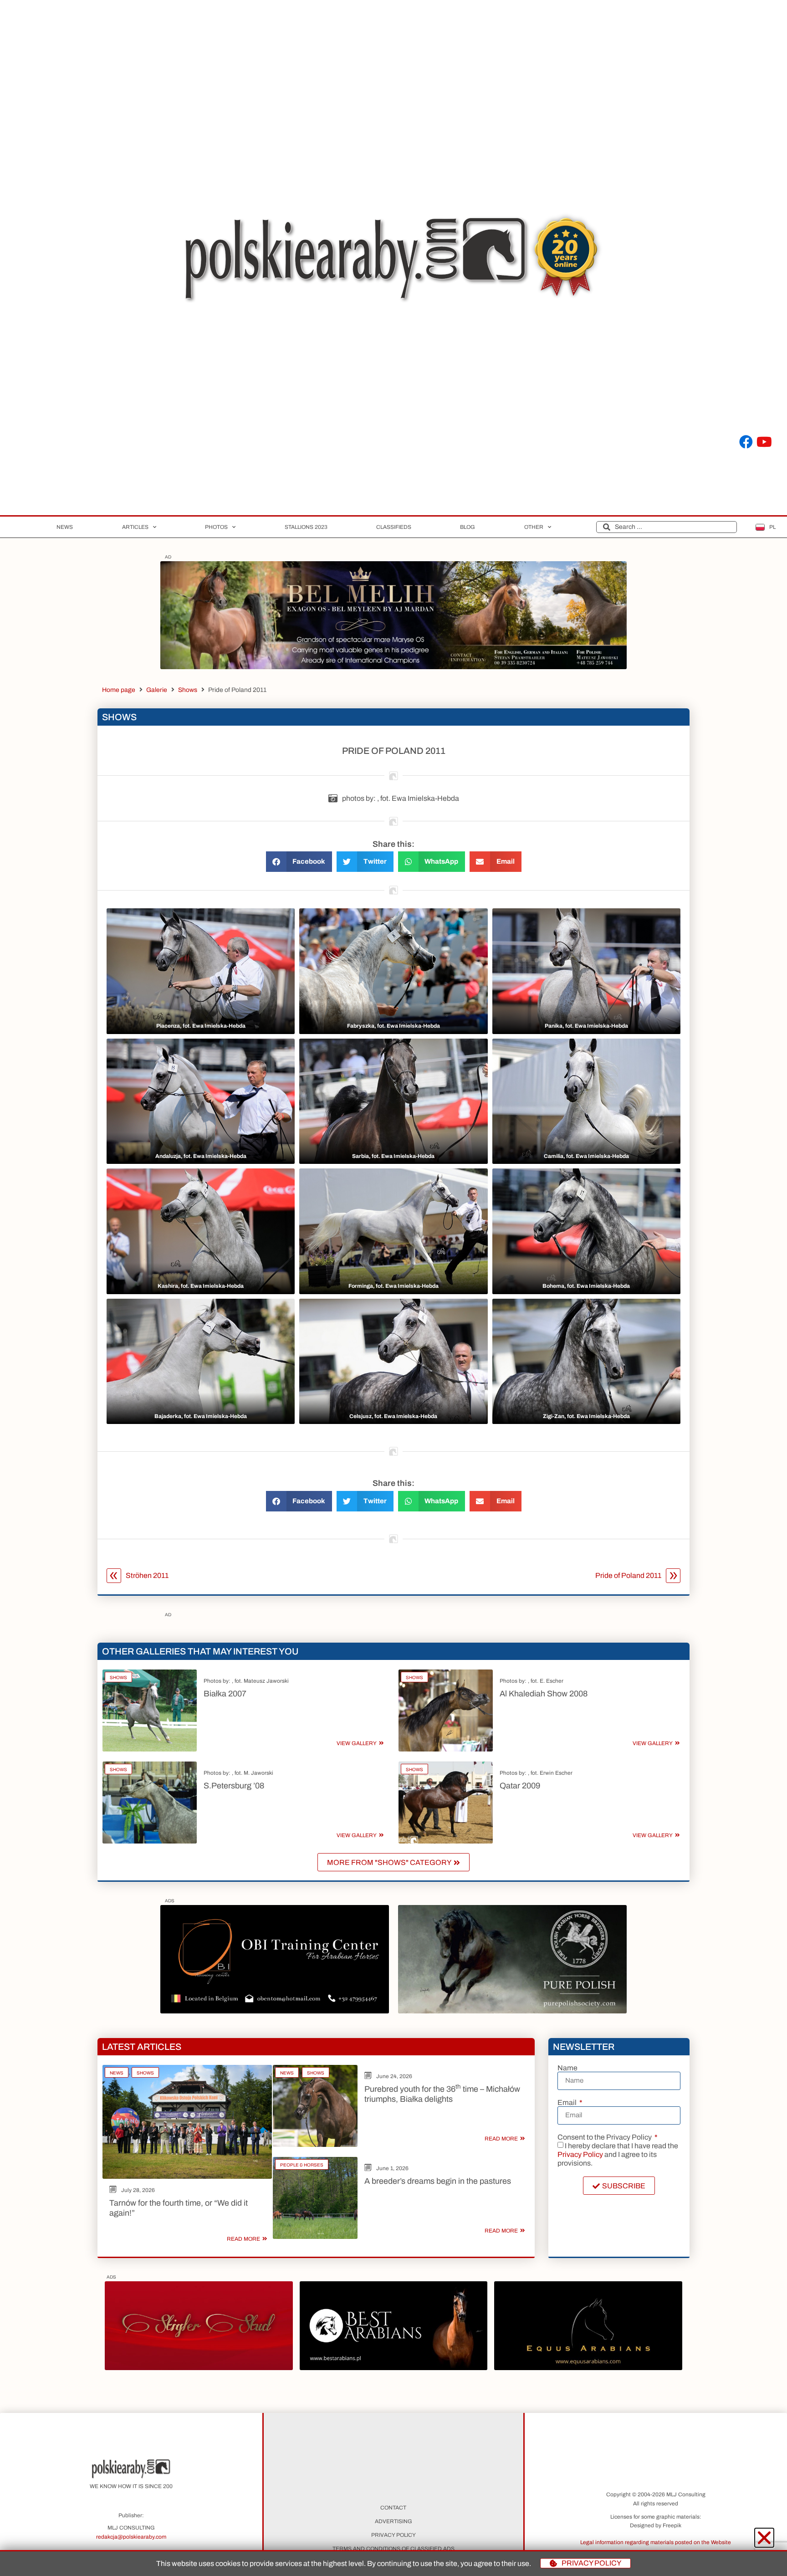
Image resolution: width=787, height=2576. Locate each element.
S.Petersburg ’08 (234, 1786)
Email (568, 2103)
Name (567, 2068)
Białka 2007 (225, 1694)
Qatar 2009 (520, 1786)
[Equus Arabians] (588, 2368)
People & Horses (302, 2165)
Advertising (393, 2521)
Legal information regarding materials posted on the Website (656, 2542)
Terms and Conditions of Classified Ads (393, 2549)
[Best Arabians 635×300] (393, 2368)
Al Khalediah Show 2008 (544, 1694)
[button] (299, 862)
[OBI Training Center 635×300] (275, 2011)
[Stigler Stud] (199, 2368)
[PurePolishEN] (512, 2011)
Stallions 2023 (306, 527)
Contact (393, 2508)
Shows (188, 690)
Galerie (157, 690)
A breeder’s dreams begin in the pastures (438, 2181)
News (65, 527)
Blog (468, 527)
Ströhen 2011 (147, 1575)
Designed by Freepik (656, 2525)
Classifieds (394, 527)
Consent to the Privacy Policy (605, 2137)
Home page (119, 690)
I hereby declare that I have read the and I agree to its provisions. (618, 2154)
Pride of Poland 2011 (628, 1575)
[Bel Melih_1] (393, 667)
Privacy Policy (580, 2154)
